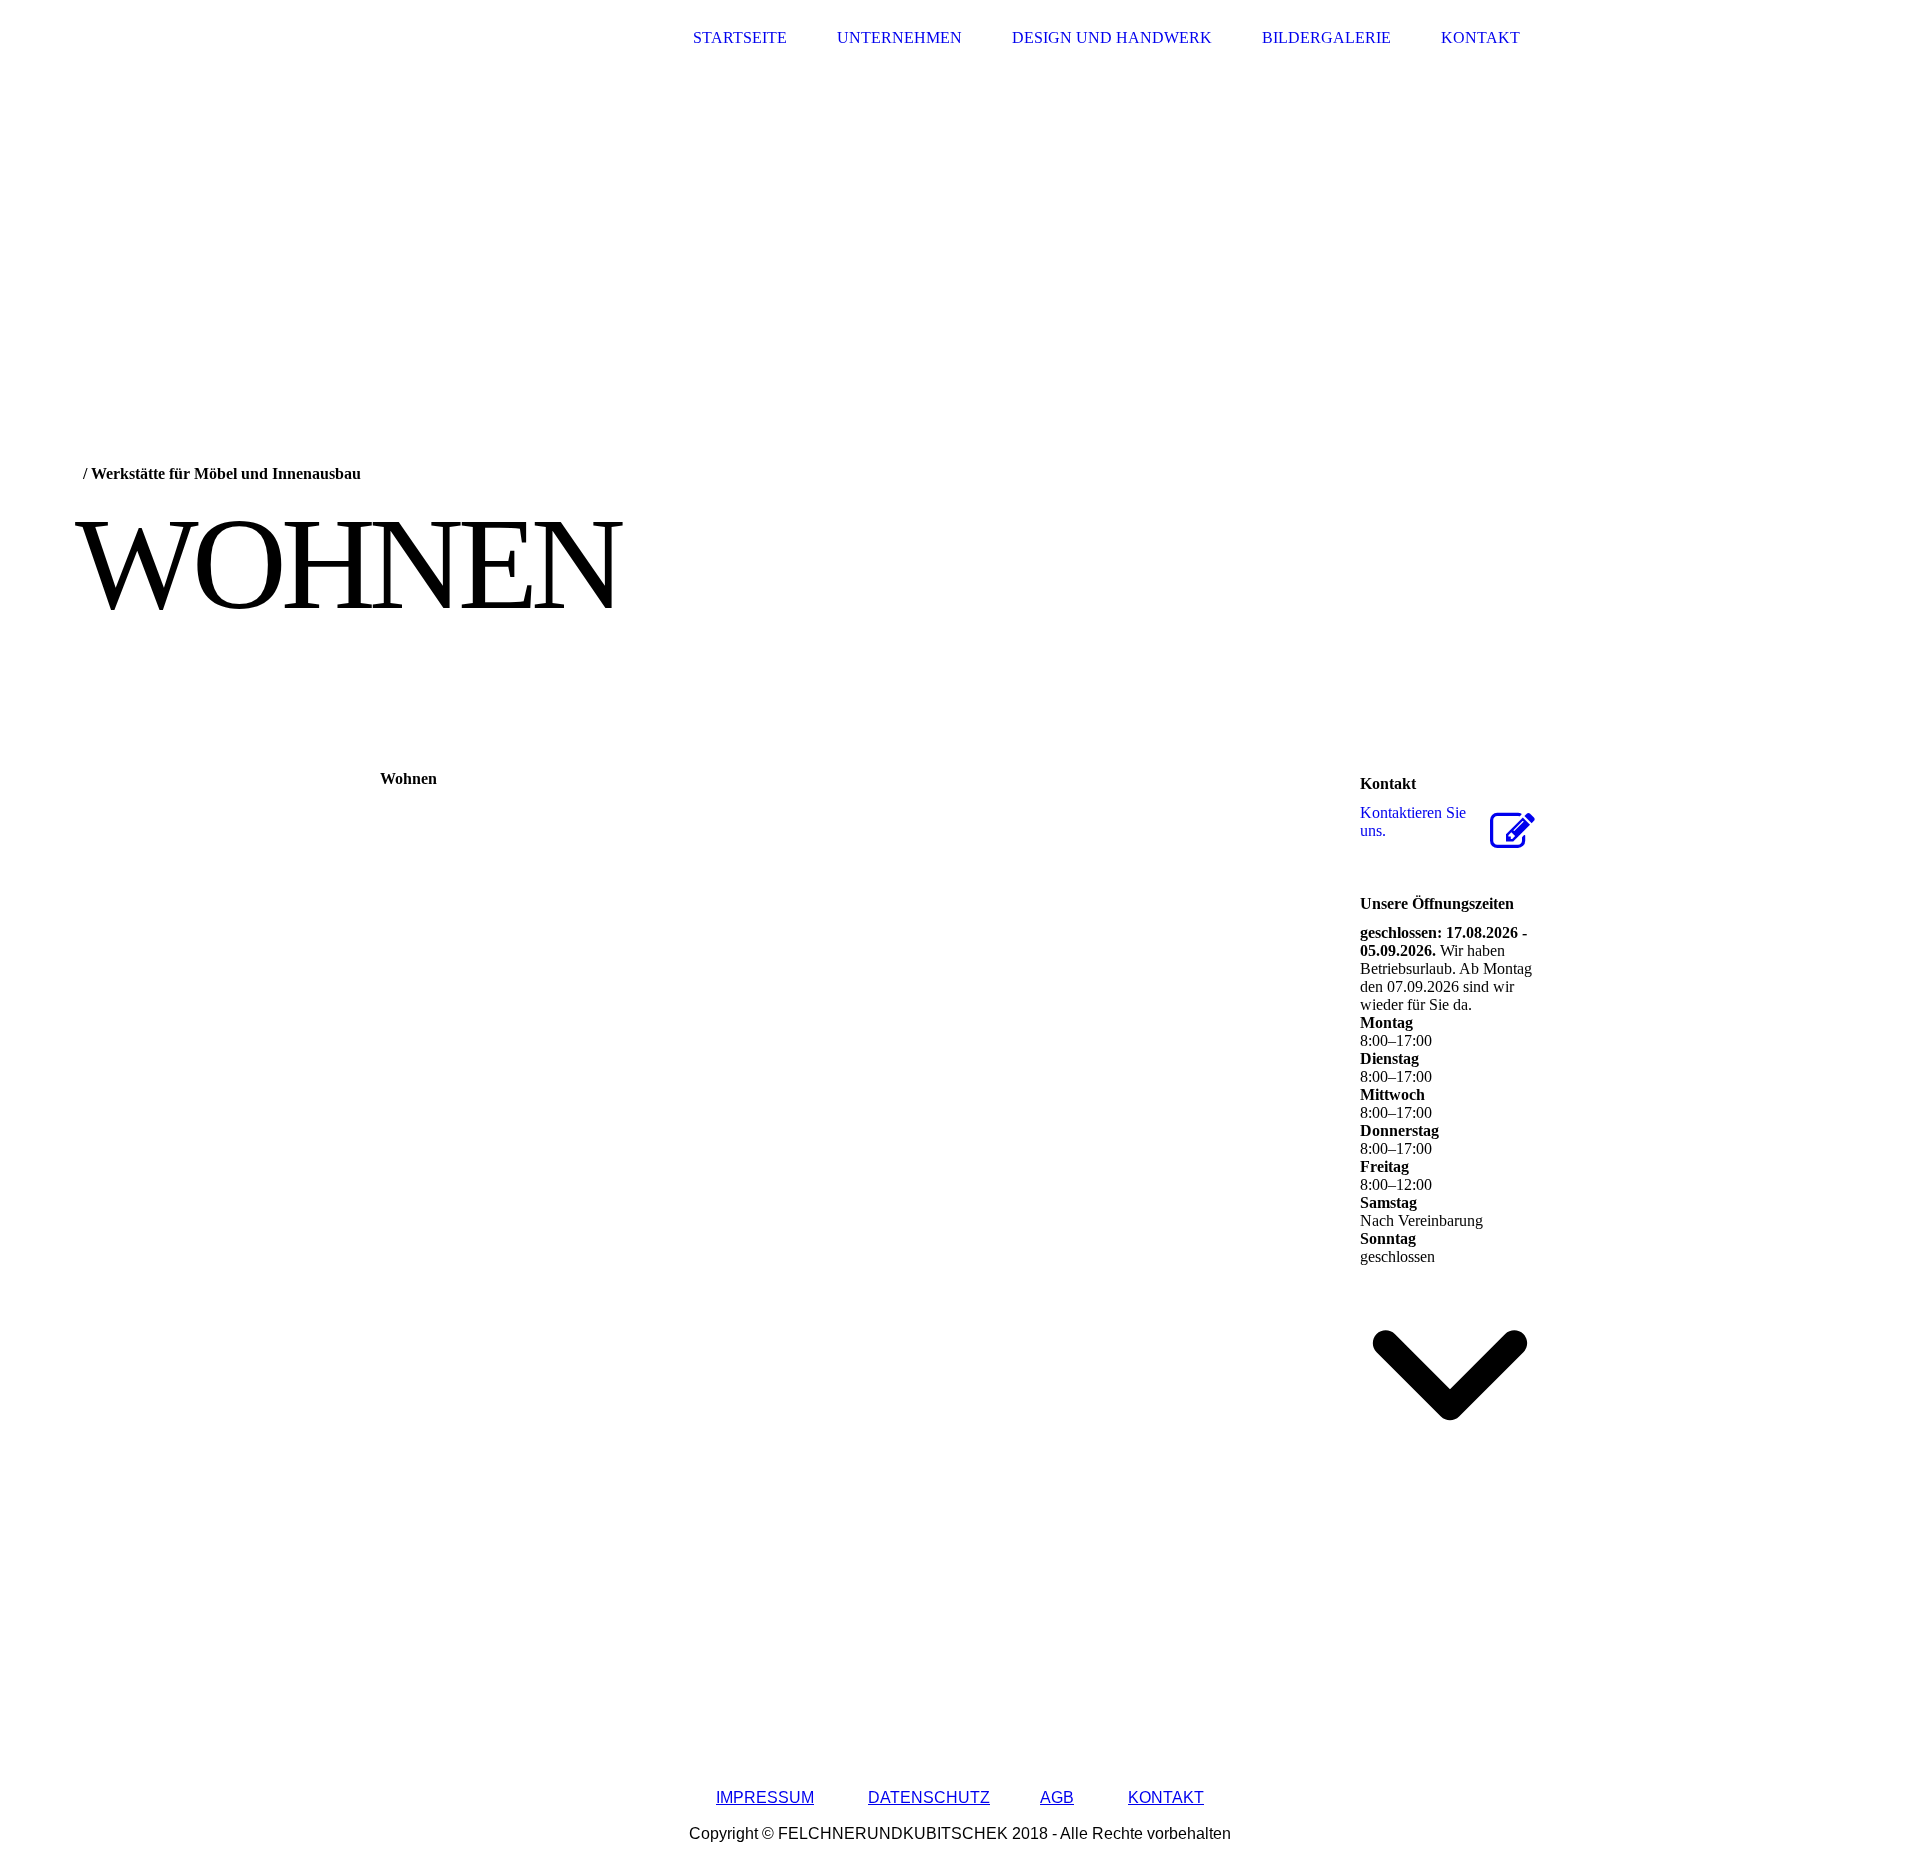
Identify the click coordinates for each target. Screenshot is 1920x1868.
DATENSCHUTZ (929, 1797)
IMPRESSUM (765, 1797)
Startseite (740, 37)
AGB (1057, 1797)
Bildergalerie (1326, 37)
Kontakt (1480, 37)
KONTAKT (1166, 1797)
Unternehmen (899, 37)
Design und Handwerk (1112, 37)
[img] (455, 37)
